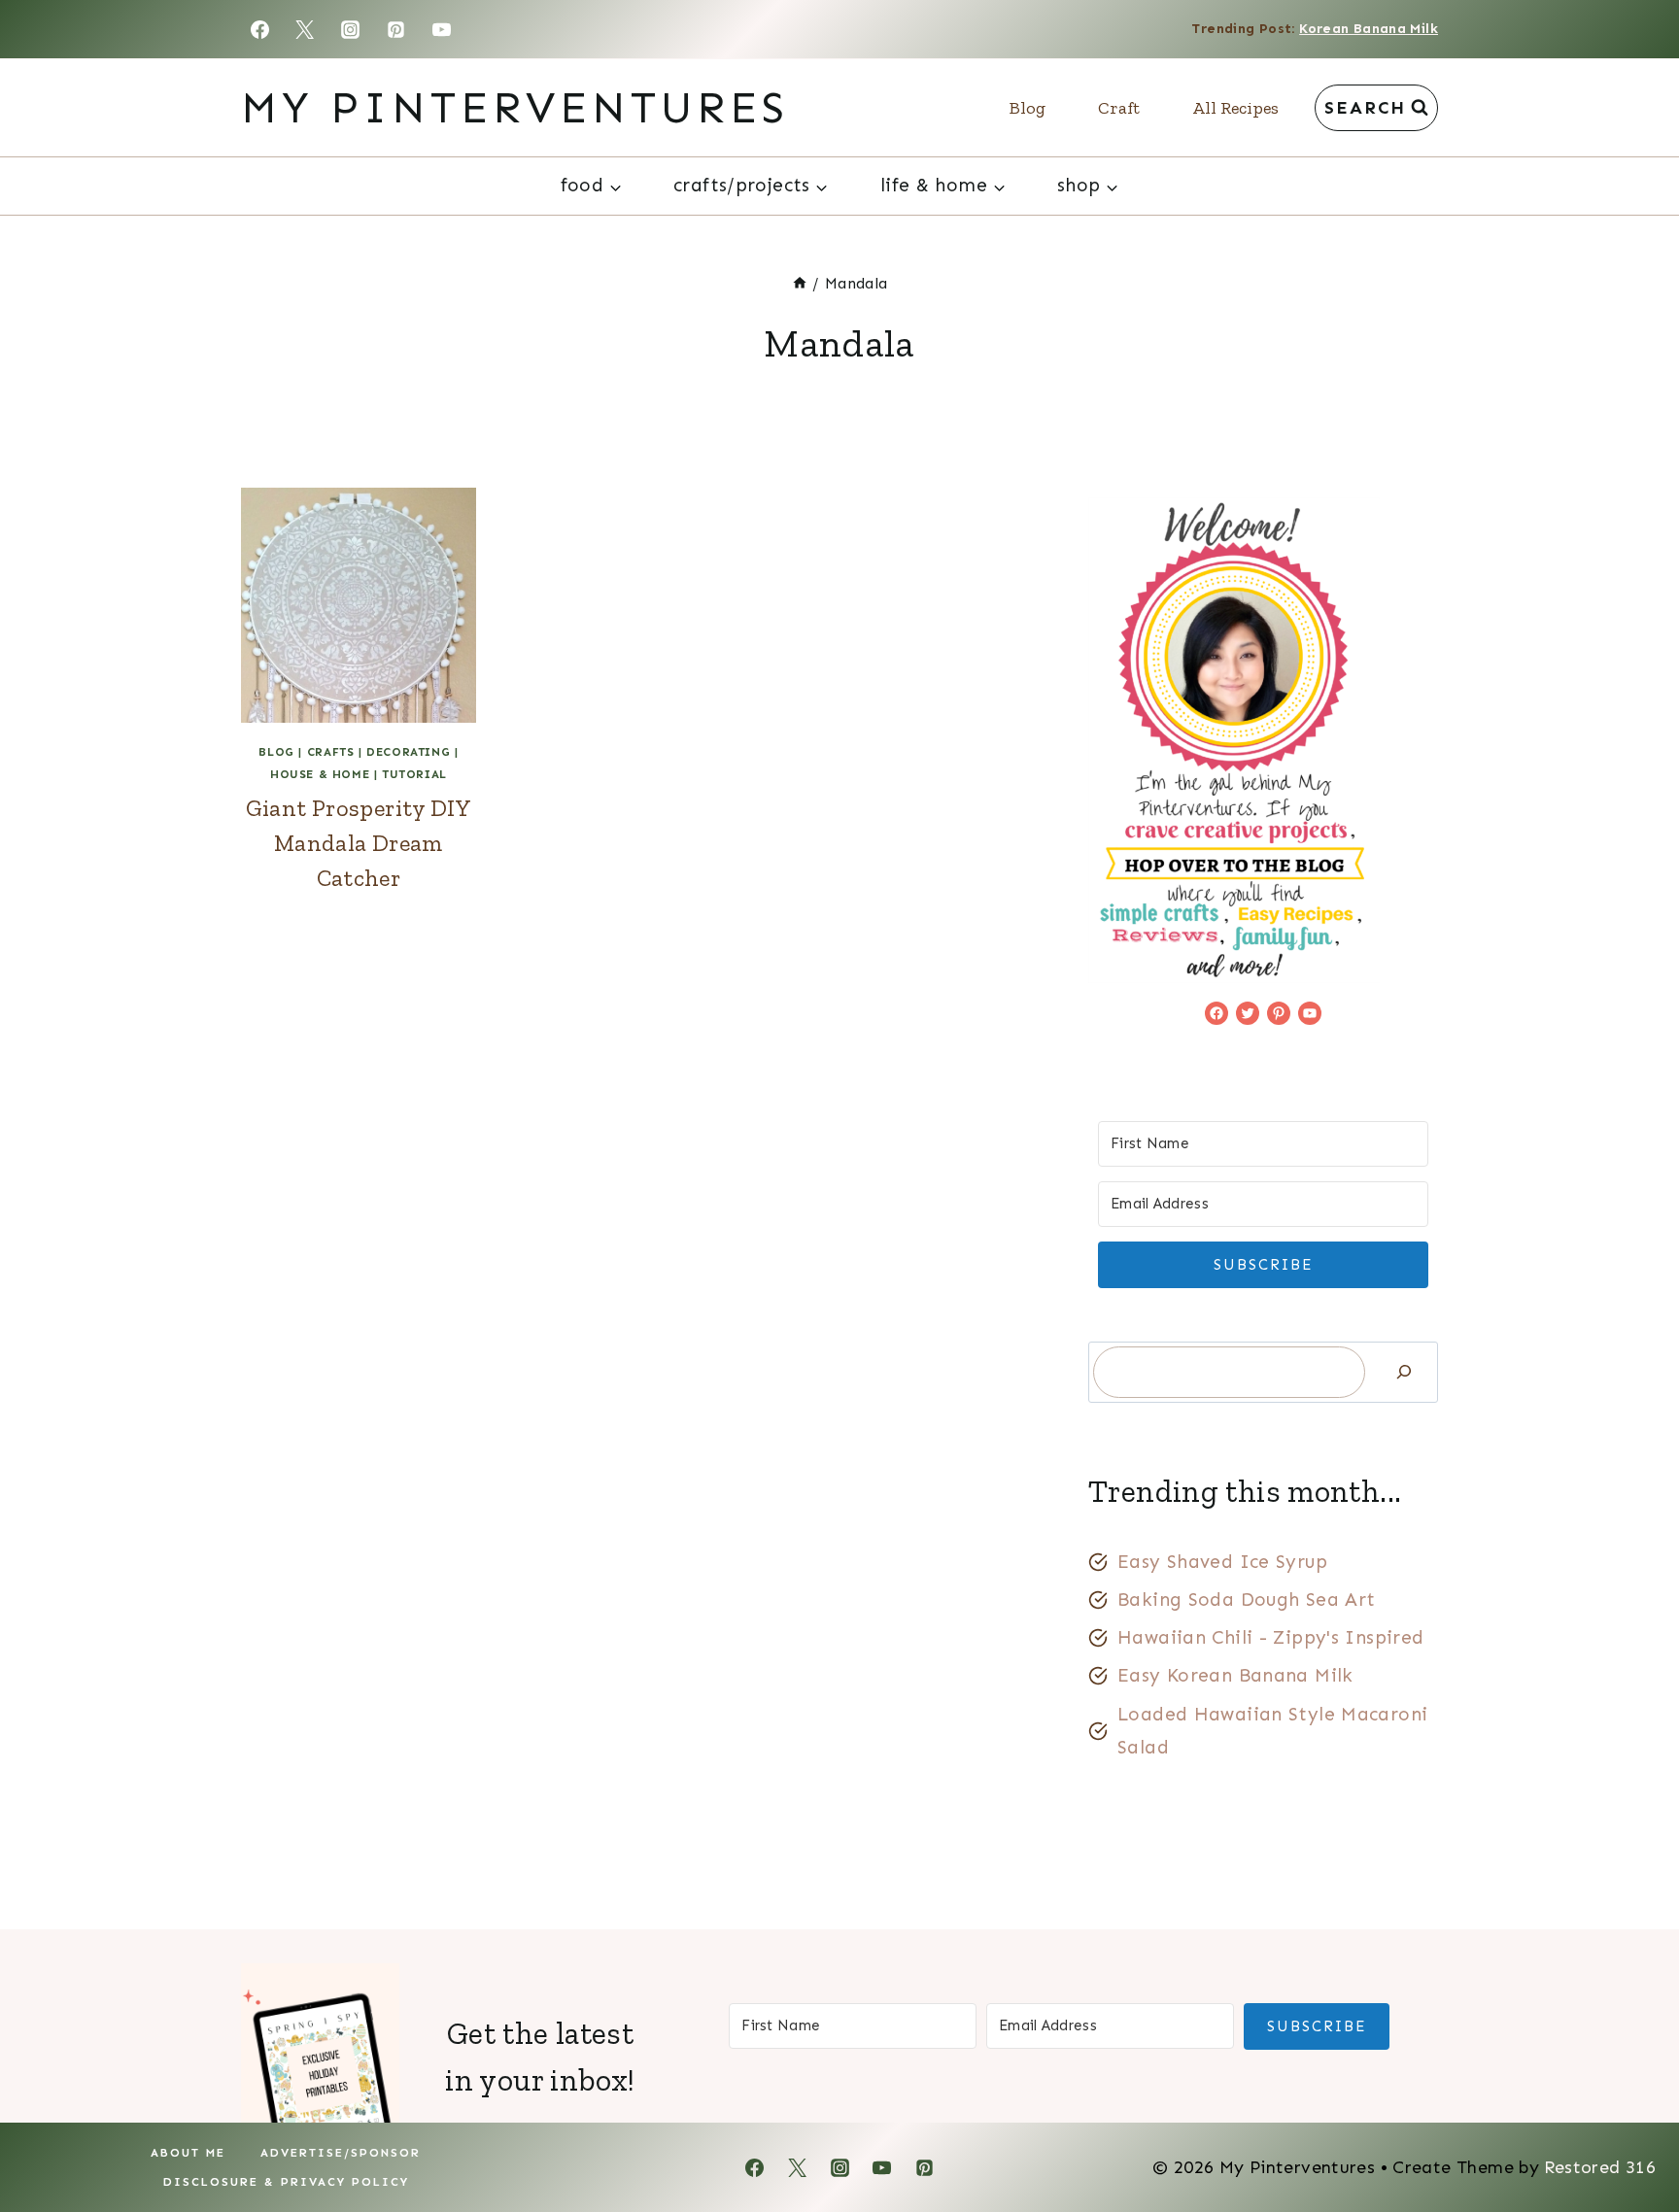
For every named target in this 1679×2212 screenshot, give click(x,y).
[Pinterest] (396, 29)
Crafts (331, 752)
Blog (1028, 108)
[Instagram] (351, 29)
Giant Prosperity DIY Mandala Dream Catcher (359, 843)
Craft (1119, 108)
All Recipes (1235, 108)
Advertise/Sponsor (341, 2153)
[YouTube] (442, 29)
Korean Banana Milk (1369, 29)
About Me (188, 2153)
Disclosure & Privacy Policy (286, 2182)
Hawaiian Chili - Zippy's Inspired (1271, 1637)
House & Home (320, 774)
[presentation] (359, 605)
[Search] (1404, 1372)
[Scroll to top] (1631, 2135)
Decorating (408, 752)
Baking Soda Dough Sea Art (1247, 1599)
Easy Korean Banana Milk (1235, 1675)
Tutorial (414, 774)
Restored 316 (1600, 2167)
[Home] (800, 283)
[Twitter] (305, 29)
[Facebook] (259, 29)
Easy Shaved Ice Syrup (1222, 1562)
